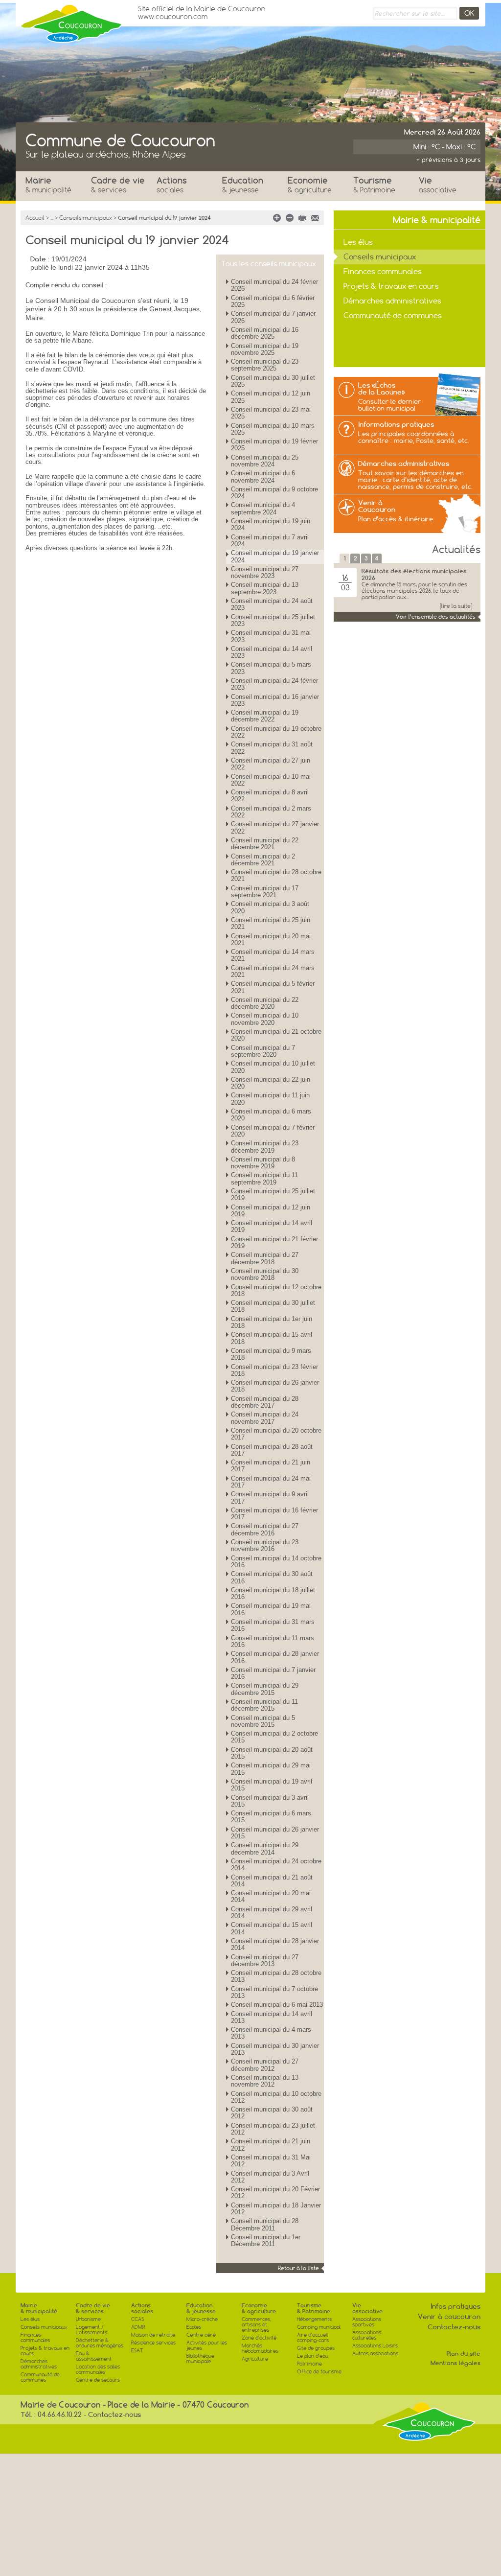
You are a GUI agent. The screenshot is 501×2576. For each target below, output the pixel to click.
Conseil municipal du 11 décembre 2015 (264, 1705)
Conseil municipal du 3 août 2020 (270, 907)
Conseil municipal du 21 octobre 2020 (276, 1035)
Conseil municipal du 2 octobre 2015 (274, 1737)
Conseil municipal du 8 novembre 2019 (263, 1163)
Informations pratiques (396, 424)
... (52, 218)
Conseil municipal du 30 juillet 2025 (273, 381)
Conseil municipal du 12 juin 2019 (271, 1211)
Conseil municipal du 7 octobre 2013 (274, 1992)
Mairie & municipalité (39, 2308)
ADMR (138, 2327)
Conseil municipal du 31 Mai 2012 (271, 2161)
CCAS (137, 2319)
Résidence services (153, 2343)
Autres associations (375, 2354)
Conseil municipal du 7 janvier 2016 (273, 1673)
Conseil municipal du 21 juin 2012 (271, 2145)
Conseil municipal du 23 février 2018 (274, 1370)
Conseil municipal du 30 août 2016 (272, 1577)
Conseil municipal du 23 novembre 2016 (265, 1545)
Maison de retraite (153, 2335)
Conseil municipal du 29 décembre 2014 (265, 1848)
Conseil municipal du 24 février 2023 (274, 684)
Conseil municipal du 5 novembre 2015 (263, 1721)
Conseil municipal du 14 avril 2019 (272, 1226)
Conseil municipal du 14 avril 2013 (272, 2017)
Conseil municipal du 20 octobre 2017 (276, 1434)
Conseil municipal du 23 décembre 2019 (265, 1147)
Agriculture (255, 2359)
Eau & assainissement (94, 2356)
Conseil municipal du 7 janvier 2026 (273, 317)
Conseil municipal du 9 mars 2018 (271, 1354)
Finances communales (383, 271)
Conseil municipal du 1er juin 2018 (272, 1322)
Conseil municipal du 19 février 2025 (274, 445)
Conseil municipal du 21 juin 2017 (271, 1466)
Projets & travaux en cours (391, 286)
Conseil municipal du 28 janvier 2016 (275, 1657)
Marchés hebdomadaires (260, 2348)
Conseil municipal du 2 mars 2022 (271, 812)
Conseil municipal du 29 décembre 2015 (265, 1689)
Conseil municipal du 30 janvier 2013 (275, 2049)
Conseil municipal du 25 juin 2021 (271, 923)
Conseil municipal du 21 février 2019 (274, 1242)
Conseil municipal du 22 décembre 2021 (265, 844)
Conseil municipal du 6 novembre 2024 (263, 476)
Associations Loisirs (375, 2346)
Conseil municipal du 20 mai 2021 (271, 940)
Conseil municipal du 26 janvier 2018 (275, 1386)
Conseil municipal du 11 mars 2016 (273, 1641)
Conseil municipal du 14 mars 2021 (273, 955)
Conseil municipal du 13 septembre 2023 (265, 588)
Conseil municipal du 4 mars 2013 (271, 2033)
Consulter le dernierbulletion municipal (389, 405)
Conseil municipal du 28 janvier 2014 (275, 1944)
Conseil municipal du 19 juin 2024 (271, 524)
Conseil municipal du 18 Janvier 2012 (276, 2209)
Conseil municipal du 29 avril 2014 (272, 1913)
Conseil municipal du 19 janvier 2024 (275, 556)
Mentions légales (455, 2363)
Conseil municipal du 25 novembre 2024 (265, 461)
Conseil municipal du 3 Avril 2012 (270, 2177)
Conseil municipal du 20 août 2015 (272, 1753)
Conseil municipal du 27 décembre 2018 (265, 1258)
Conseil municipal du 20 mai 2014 (271, 1896)
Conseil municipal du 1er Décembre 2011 (266, 2240)
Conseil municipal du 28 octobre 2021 (276, 875)
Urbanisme (88, 2319)
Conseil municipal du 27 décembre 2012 (265, 2065)
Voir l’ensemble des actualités (436, 617)
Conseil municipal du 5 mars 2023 (271, 668)
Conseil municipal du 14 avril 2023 (272, 652)
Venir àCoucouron (377, 506)
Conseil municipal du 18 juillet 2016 (273, 1593)
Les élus (358, 242)
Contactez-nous (454, 2327)
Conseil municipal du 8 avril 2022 (270, 796)
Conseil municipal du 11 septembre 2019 (264, 1178)
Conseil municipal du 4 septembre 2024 (263, 508)
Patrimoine (309, 2364)
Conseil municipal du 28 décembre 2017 (265, 1402)
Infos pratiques (455, 2306)
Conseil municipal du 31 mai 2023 (271, 636)
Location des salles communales (98, 2369)
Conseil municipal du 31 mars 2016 (273, 1625)
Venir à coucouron (449, 2317)
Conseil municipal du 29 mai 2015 (271, 1769)
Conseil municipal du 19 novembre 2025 (265, 349)
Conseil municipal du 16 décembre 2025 (265, 333)
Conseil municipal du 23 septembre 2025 (265, 365)
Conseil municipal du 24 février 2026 (274, 285)
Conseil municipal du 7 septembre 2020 (263, 1051)
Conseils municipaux (86, 218)
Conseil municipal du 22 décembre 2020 (265, 1003)
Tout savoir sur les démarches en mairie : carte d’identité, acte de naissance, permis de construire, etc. (415, 480)
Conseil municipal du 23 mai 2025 (271, 413)
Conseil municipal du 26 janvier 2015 (275, 1833)
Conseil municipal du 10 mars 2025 (273, 429)
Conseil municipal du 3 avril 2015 (270, 1801)
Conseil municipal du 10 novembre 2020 (265, 1019)
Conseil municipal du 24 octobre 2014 (276, 1865)
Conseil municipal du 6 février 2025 (273, 301)
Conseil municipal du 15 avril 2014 (272, 1928)
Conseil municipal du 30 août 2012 (272, 2113)
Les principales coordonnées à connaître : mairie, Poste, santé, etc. (414, 437)
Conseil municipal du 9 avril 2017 (270, 1497)
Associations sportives (367, 2322)
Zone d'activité (259, 2338)
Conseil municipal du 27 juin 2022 (271, 764)
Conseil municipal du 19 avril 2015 (272, 1785)
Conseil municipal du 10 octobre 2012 (276, 2097)
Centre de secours (98, 2380)
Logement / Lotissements (91, 2330)
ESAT (137, 2351)
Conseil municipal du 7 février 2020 (273, 1131)
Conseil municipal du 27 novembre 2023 (265, 572)
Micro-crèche (202, 2319)
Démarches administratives (392, 301)
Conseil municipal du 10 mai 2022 (271, 780)
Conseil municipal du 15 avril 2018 (272, 1338)
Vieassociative (367, 2308)
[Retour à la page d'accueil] (72, 21)
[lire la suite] (456, 606)
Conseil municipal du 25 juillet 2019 (273, 1195)
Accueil (35, 218)
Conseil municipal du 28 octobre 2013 (276, 1976)
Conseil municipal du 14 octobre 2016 (276, 1562)
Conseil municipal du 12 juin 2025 (271, 397)
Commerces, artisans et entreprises (256, 2325)
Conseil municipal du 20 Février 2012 (275, 2193)
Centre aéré (201, 2335)
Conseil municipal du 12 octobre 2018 (276, 1290)
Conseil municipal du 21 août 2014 (272, 1881)
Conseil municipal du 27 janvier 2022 (275, 827)
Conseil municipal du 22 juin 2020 (271, 1083)
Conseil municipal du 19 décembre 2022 (265, 716)
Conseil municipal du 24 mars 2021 (273, 971)
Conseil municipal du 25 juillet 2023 (273, 620)
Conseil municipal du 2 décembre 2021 (263, 860)
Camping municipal (319, 2327)
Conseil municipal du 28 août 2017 (272, 1450)
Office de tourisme (319, 2372)
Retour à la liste (298, 2268)
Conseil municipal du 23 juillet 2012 (273, 2129)
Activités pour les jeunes (207, 2345)
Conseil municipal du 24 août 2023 (272, 604)
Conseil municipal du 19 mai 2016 (271, 1609)
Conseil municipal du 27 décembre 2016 (265, 1529)
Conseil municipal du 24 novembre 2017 (265, 1418)
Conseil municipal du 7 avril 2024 (270, 541)
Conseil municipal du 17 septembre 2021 (265, 892)
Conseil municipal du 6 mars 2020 (271, 1115)
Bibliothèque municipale (200, 2359)
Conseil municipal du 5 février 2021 (273, 987)
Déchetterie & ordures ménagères (100, 2343)
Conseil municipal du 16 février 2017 (274, 1514)
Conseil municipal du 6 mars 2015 (271, 1817)
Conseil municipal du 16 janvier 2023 (275, 700)
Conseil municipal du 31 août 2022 (272, 748)
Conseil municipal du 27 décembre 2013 (265, 1961)
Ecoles (194, 2327)
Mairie (48, 185)
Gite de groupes (316, 2348)
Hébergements (314, 2319)
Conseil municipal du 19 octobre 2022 (276, 732)
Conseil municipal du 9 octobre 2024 (274, 493)
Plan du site (464, 2354)
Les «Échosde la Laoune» (382, 389)
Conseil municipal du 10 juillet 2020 (273, 1067)
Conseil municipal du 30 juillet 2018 (273, 1306)
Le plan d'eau (313, 2356)
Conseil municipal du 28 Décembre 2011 (265, 2224)
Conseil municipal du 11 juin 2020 (270, 1099)
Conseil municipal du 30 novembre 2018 (265, 1274)
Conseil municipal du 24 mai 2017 (271, 1482)
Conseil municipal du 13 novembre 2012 (265, 2081)
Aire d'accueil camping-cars (313, 2338)
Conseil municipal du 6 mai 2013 (277, 2005)
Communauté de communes (393, 315)
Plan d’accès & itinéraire (396, 519)
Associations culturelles (367, 2335)
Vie (438, 185)
